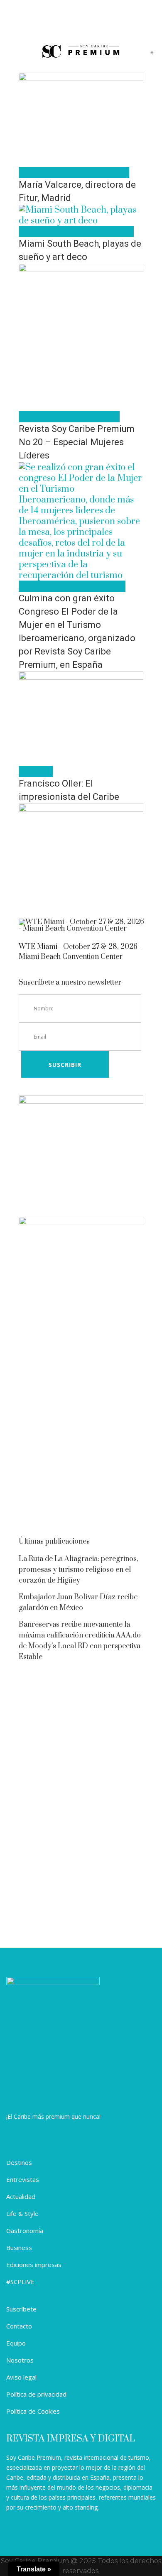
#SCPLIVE (20, 2282)
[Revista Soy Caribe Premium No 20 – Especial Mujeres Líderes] (81, 269)
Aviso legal (21, 2377)
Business (19, 2248)
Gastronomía (25, 2230)
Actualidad (21, 2196)
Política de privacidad (36, 2394)
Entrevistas (23, 2179)
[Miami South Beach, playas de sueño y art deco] (81, 221)
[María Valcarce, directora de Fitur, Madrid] (81, 78)
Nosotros (20, 2360)
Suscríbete (21, 2309)
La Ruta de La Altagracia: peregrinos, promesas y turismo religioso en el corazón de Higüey (79, 1570)
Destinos (19, 2162)
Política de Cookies (33, 2411)
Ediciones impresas (34, 2265)
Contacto (19, 2326)
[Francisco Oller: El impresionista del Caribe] (81, 677)
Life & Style (22, 2213)
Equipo (16, 2343)
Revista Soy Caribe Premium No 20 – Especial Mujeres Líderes (77, 442)
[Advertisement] (81, 1440)
